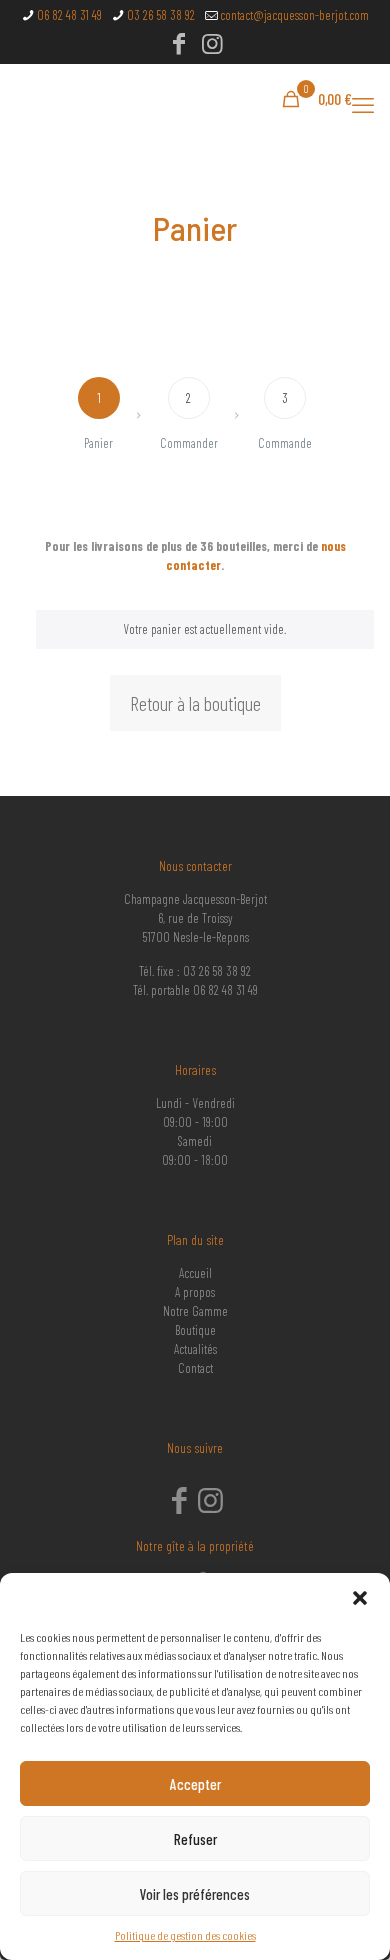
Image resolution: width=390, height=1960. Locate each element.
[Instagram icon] (213, 46)
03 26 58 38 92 (161, 15)
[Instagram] (211, 1506)
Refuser (195, 1839)
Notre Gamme (195, 1311)
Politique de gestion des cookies (185, 1935)
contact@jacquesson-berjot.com (294, 15)
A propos (195, 1292)
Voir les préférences (195, 1894)
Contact (195, 1368)
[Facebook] (179, 1506)
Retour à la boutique (195, 703)
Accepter (195, 1784)
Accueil (195, 1273)
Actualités (195, 1349)
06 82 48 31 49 (69, 15)
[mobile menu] (363, 104)
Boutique (195, 1330)
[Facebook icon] (179, 46)
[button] (360, 1598)
